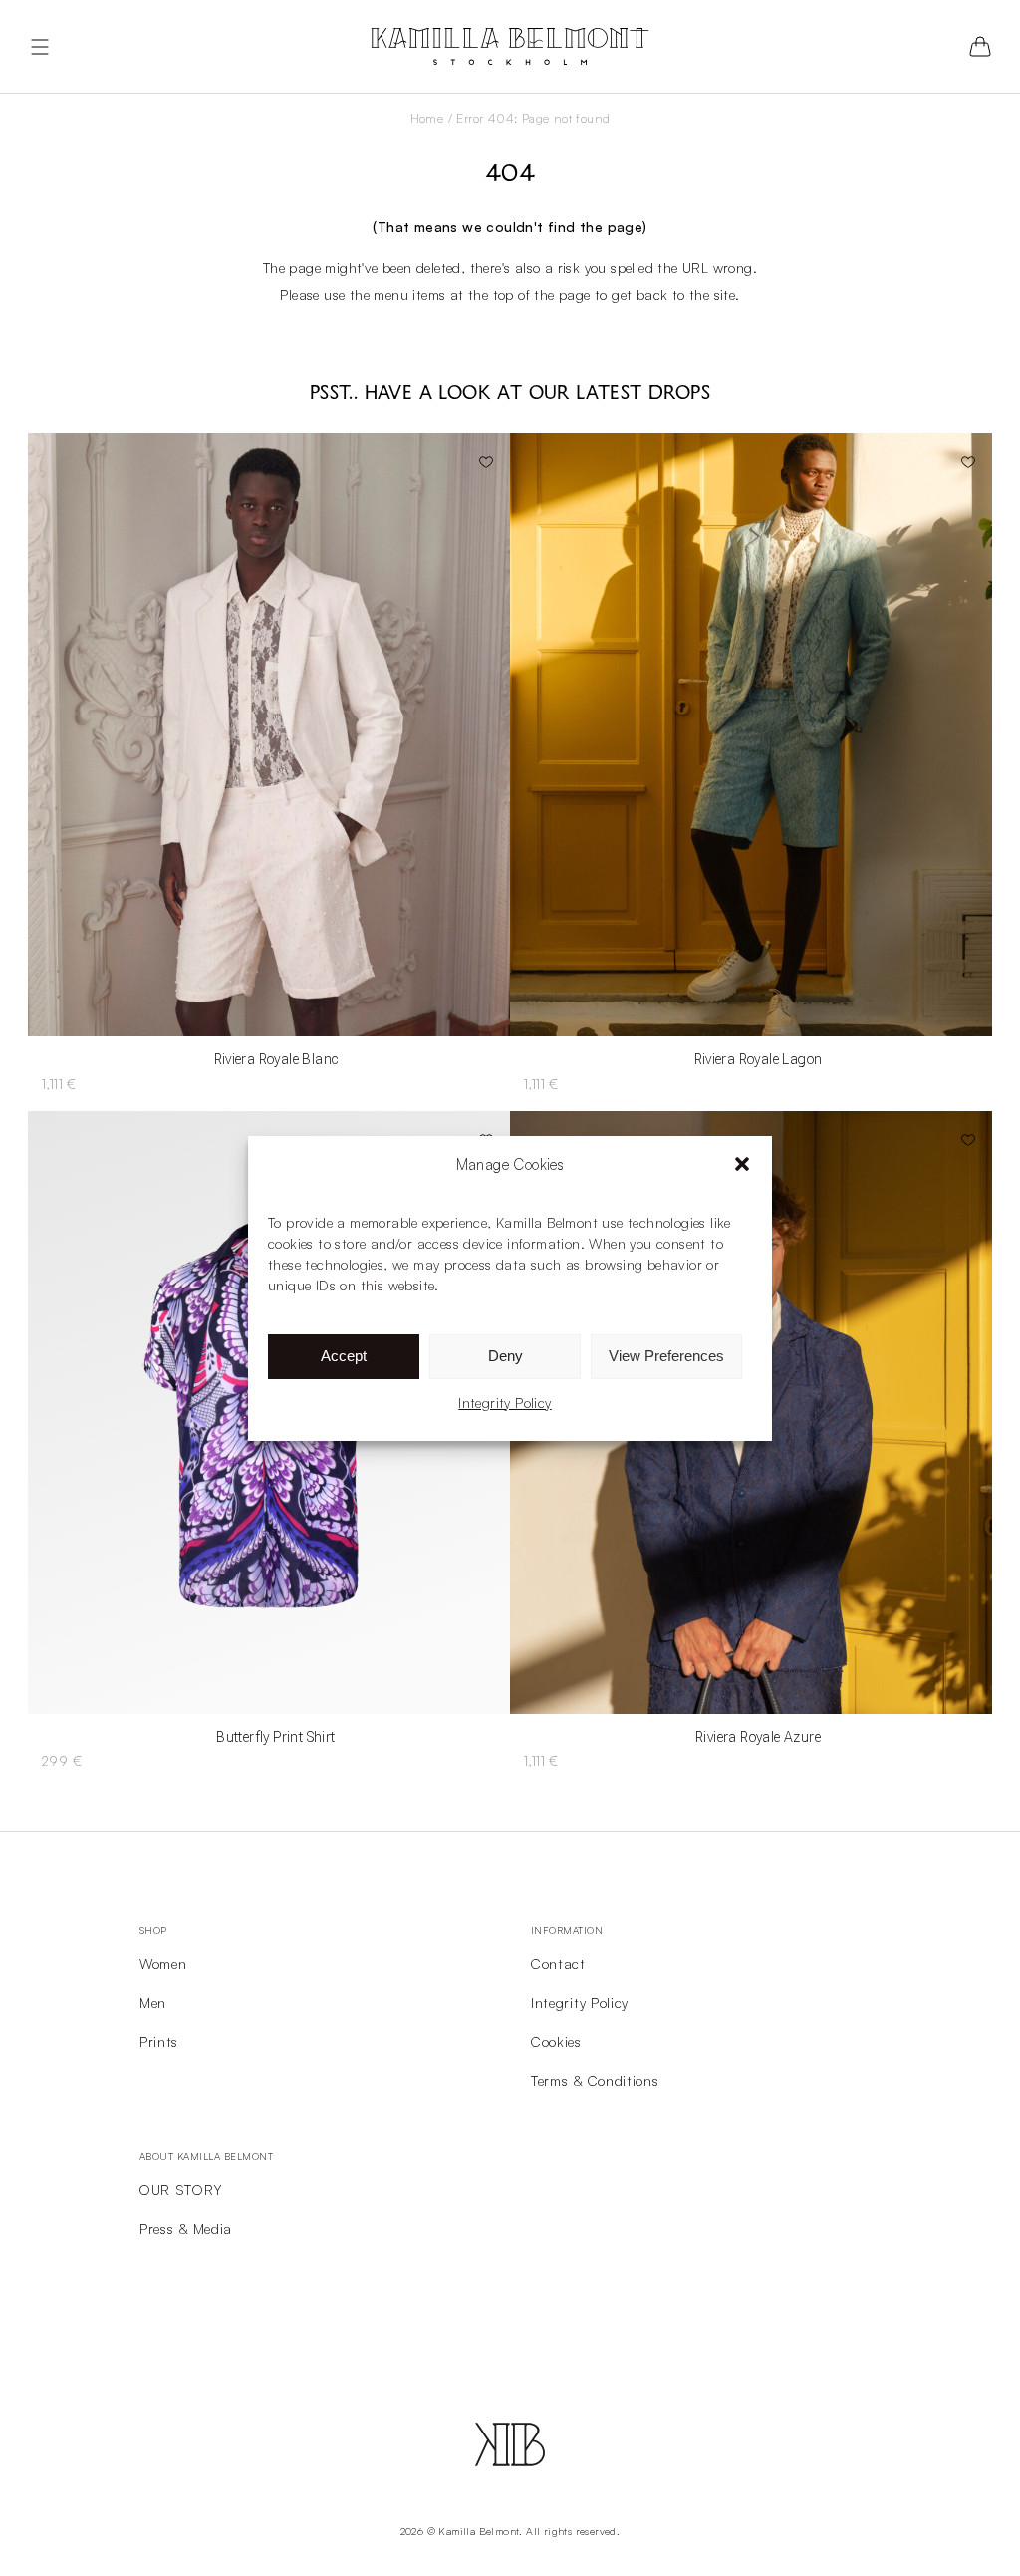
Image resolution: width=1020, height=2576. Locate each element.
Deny (506, 1356)
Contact (558, 1964)
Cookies (556, 2041)
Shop (153, 1930)
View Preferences (666, 1356)
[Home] (510, 46)
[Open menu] (40, 47)
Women (163, 1964)
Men (153, 2003)
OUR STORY (180, 2190)
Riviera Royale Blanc (276, 1059)
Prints (159, 2041)
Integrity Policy (505, 1403)
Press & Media (186, 2229)
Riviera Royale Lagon (759, 1059)
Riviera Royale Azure (758, 1737)
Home (427, 118)
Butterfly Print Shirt (275, 1737)
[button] (742, 1164)
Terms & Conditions (595, 2080)
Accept (344, 1356)
